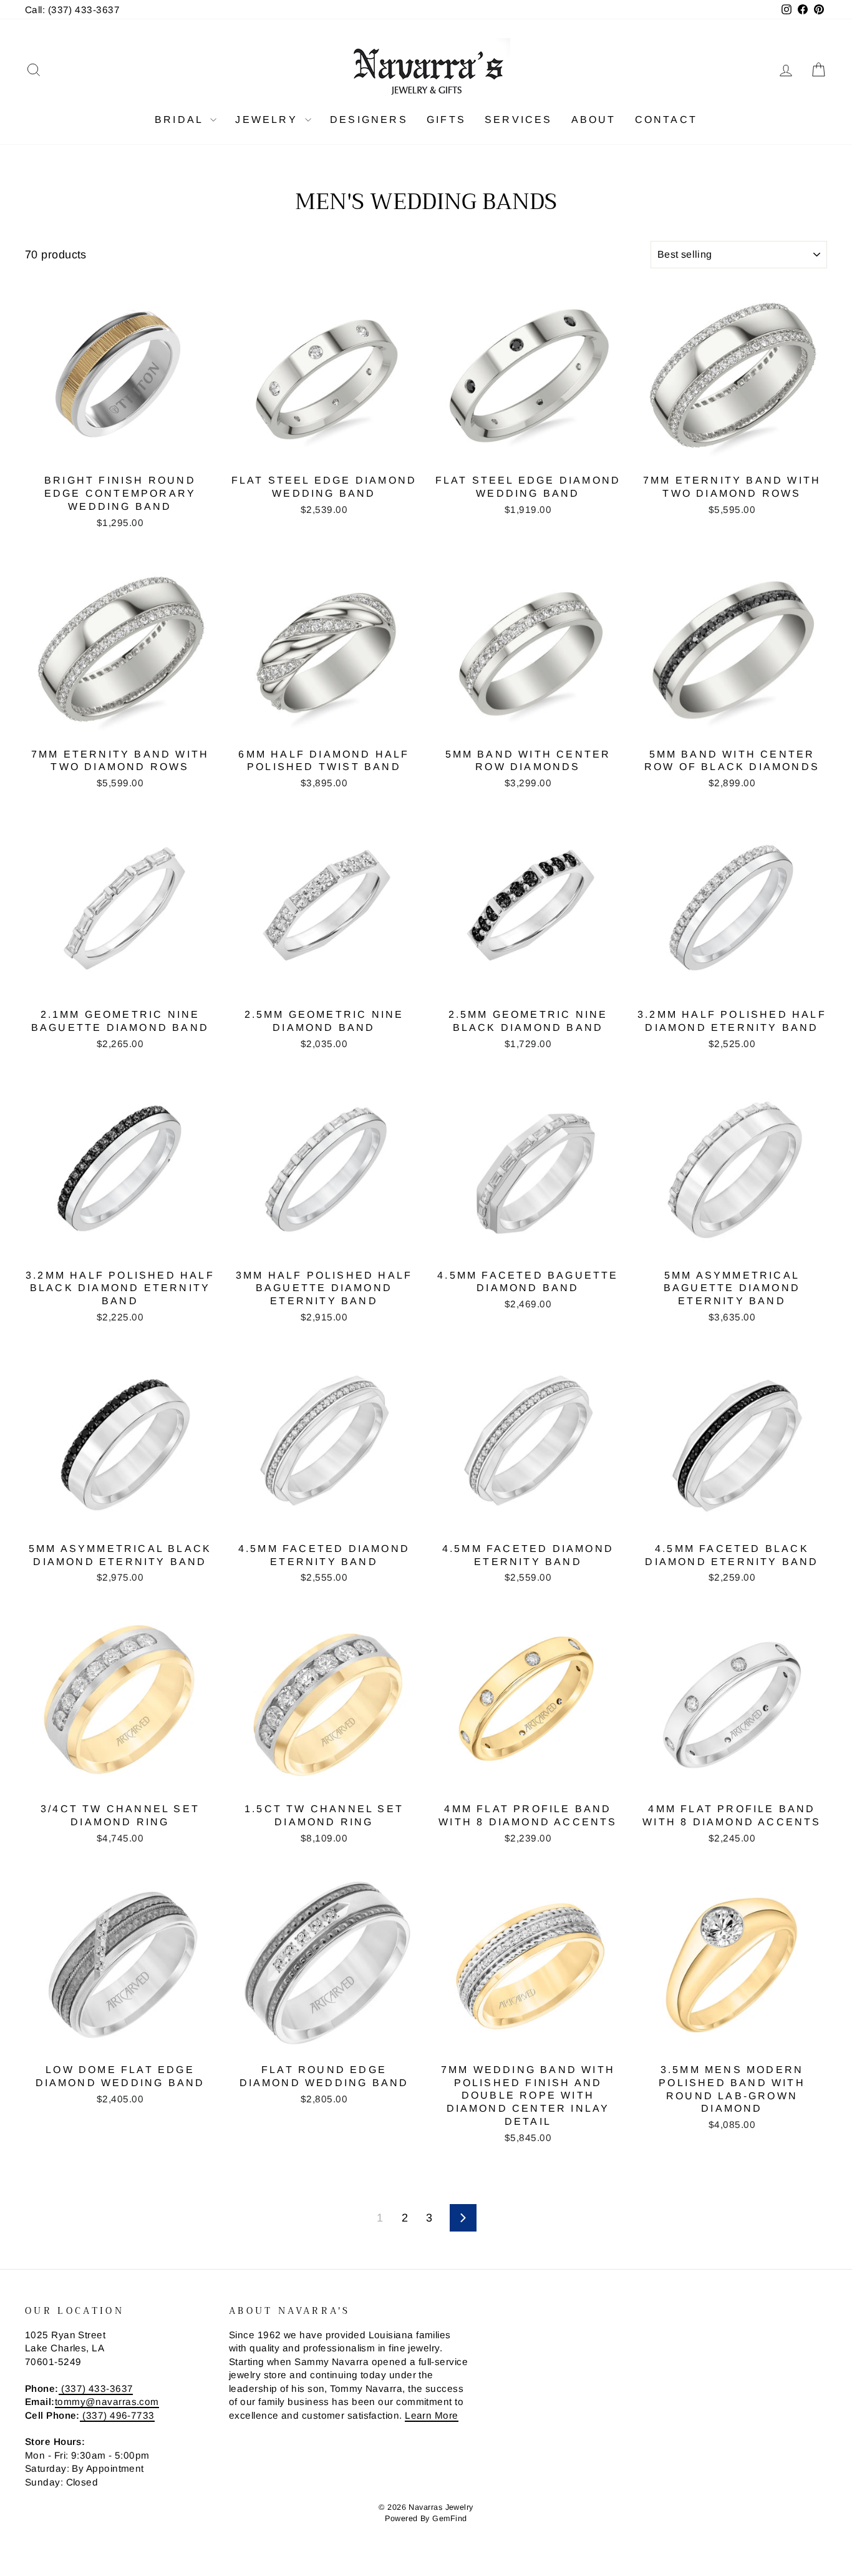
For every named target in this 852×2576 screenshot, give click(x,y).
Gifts (446, 120)
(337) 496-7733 (117, 2415)
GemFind (449, 2519)
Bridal (181, 120)
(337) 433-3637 (96, 2388)
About (594, 120)
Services (519, 120)
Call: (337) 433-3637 (72, 10)
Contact (666, 120)
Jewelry (269, 120)
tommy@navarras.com (107, 2402)
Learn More (432, 2415)
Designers (369, 120)
